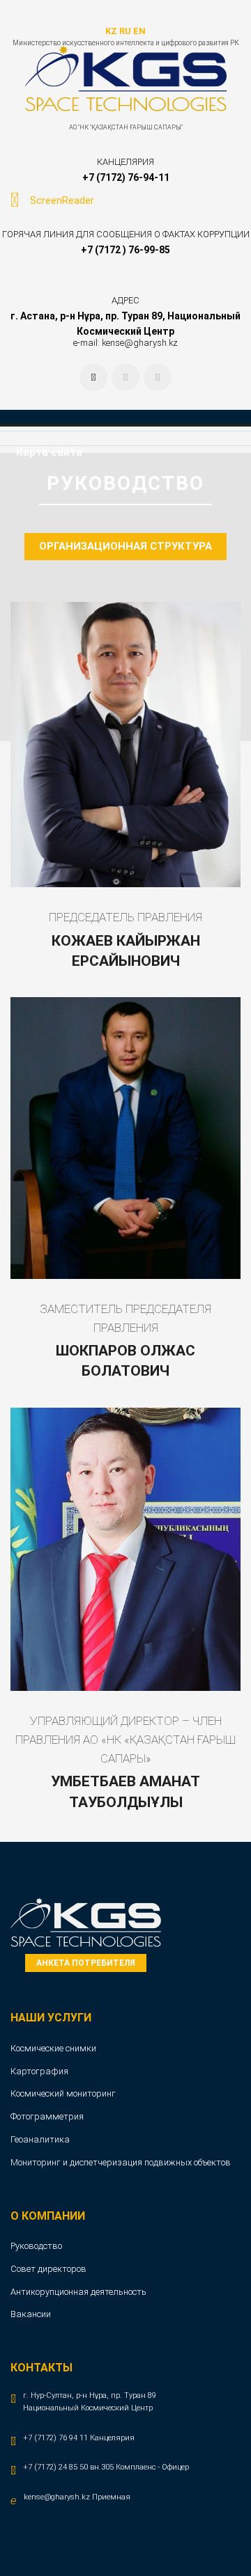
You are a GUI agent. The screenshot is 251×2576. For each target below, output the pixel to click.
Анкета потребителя (86, 1963)
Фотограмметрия (47, 2116)
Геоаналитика (40, 2139)
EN (139, 31)
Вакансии (31, 2314)
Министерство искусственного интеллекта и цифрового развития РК (126, 43)
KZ (111, 31)
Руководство (36, 2246)
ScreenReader (62, 200)
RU (125, 31)
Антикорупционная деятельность (78, 2292)
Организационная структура (125, 546)
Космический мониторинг (63, 2093)
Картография (39, 2071)
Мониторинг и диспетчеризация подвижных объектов (121, 2162)
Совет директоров (48, 2269)
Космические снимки (53, 2048)
